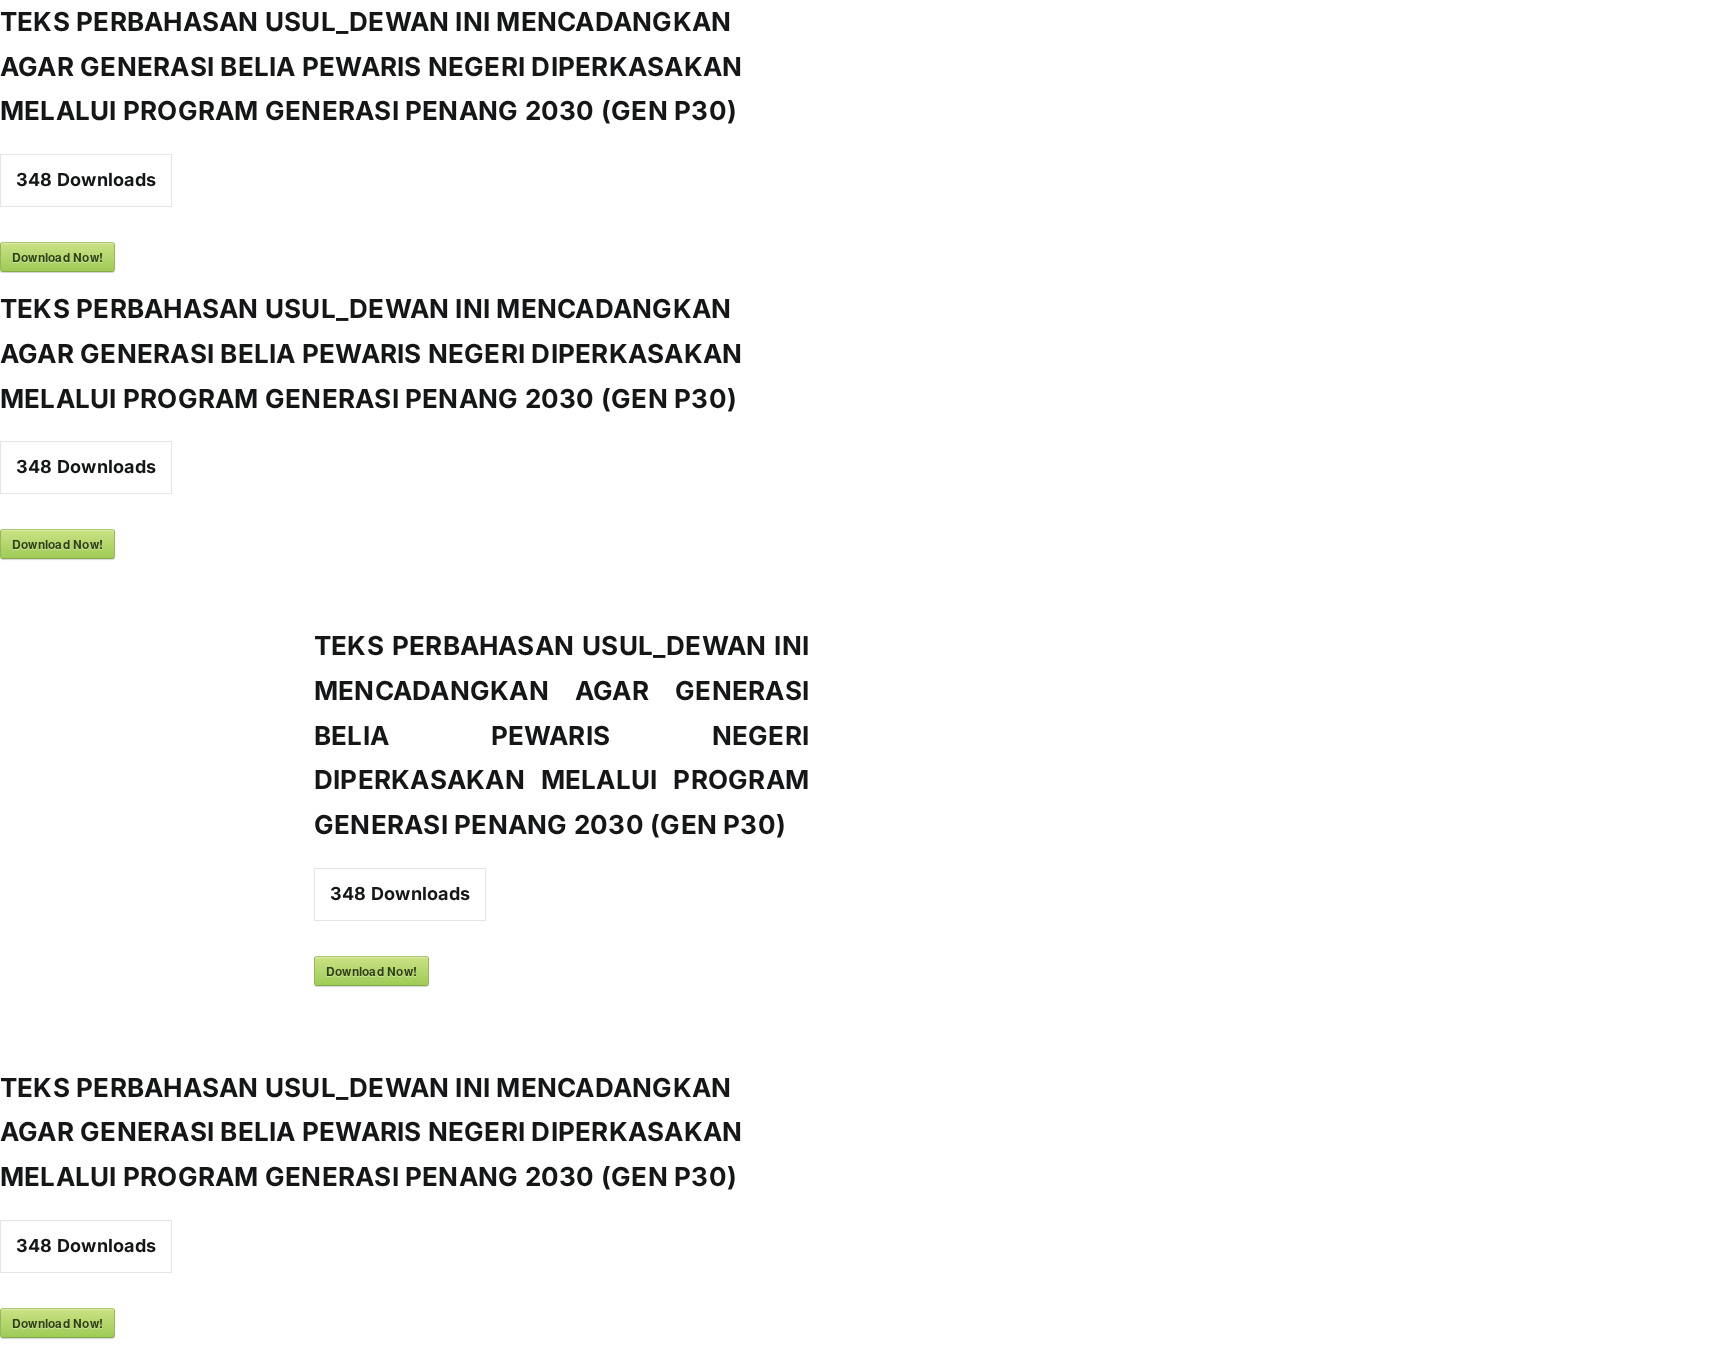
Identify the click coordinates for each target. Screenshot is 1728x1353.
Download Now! (57, 257)
